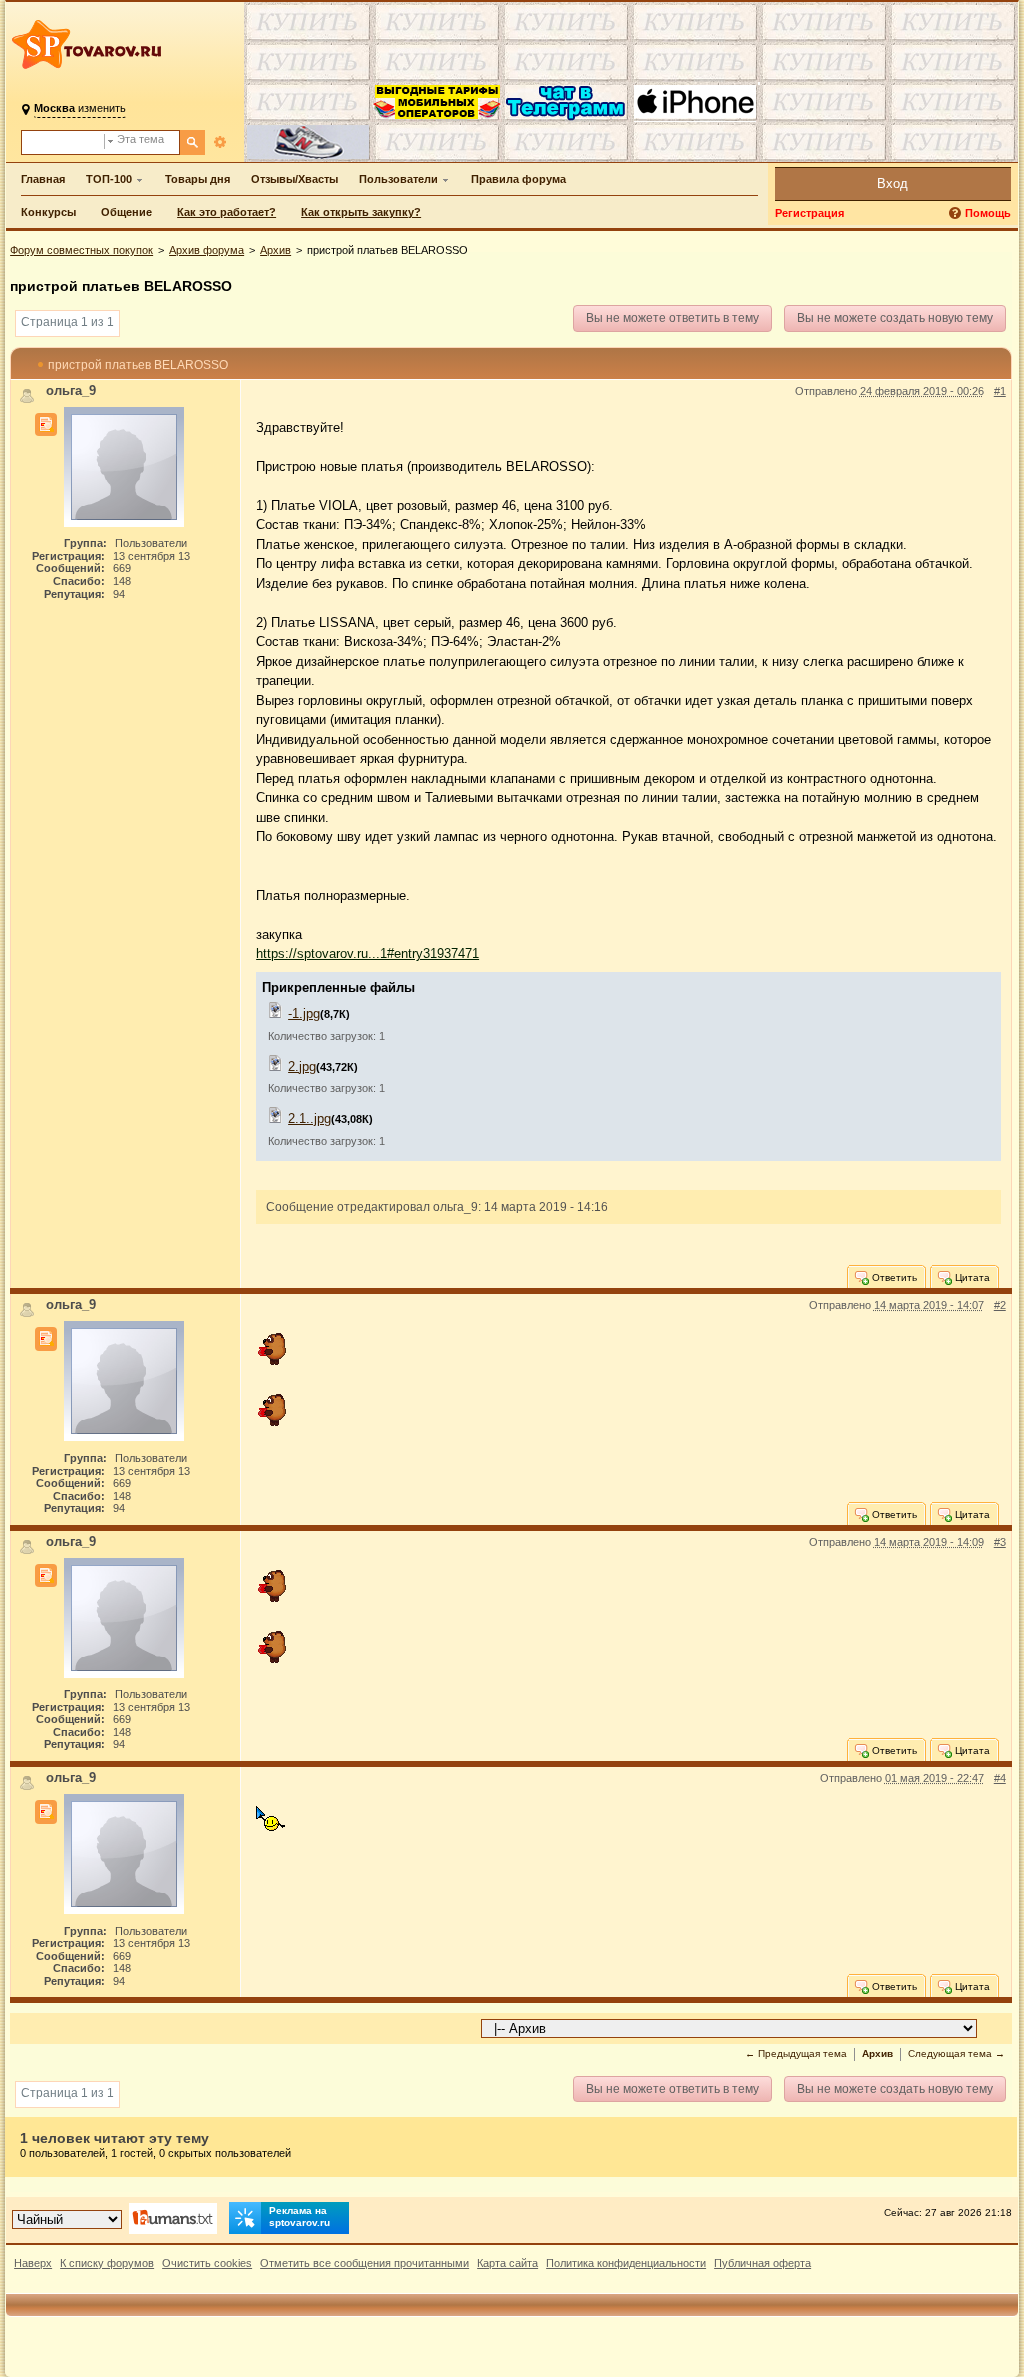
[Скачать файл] (276, 1013)
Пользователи (398, 179)
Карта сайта (507, 2263)
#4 (1000, 1778)
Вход (892, 183)
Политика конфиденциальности (626, 2263)
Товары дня (197, 179)
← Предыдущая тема (796, 2053)
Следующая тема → (956, 2053)
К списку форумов (107, 2263)
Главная (43, 179)
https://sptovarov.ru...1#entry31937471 (367, 953)
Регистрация (809, 213)
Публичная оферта (762, 2263)
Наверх (33, 2263)
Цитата (971, 1277)
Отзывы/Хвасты (294, 179)
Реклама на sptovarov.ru (299, 2216)
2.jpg (302, 1066)
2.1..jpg (309, 1118)
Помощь (988, 213)
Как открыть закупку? (361, 212)
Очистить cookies (207, 2263)
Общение (126, 212)
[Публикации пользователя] (46, 425)
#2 (1000, 1305)
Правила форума (518, 179)
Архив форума (206, 250)
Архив (275, 250)
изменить (80, 108)
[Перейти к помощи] (957, 213)
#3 (1000, 1542)
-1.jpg (304, 1013)
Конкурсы (48, 212)
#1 (1000, 391)
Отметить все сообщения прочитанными (364, 2263)
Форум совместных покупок (81, 250)
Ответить (893, 1277)
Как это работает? (226, 212)
